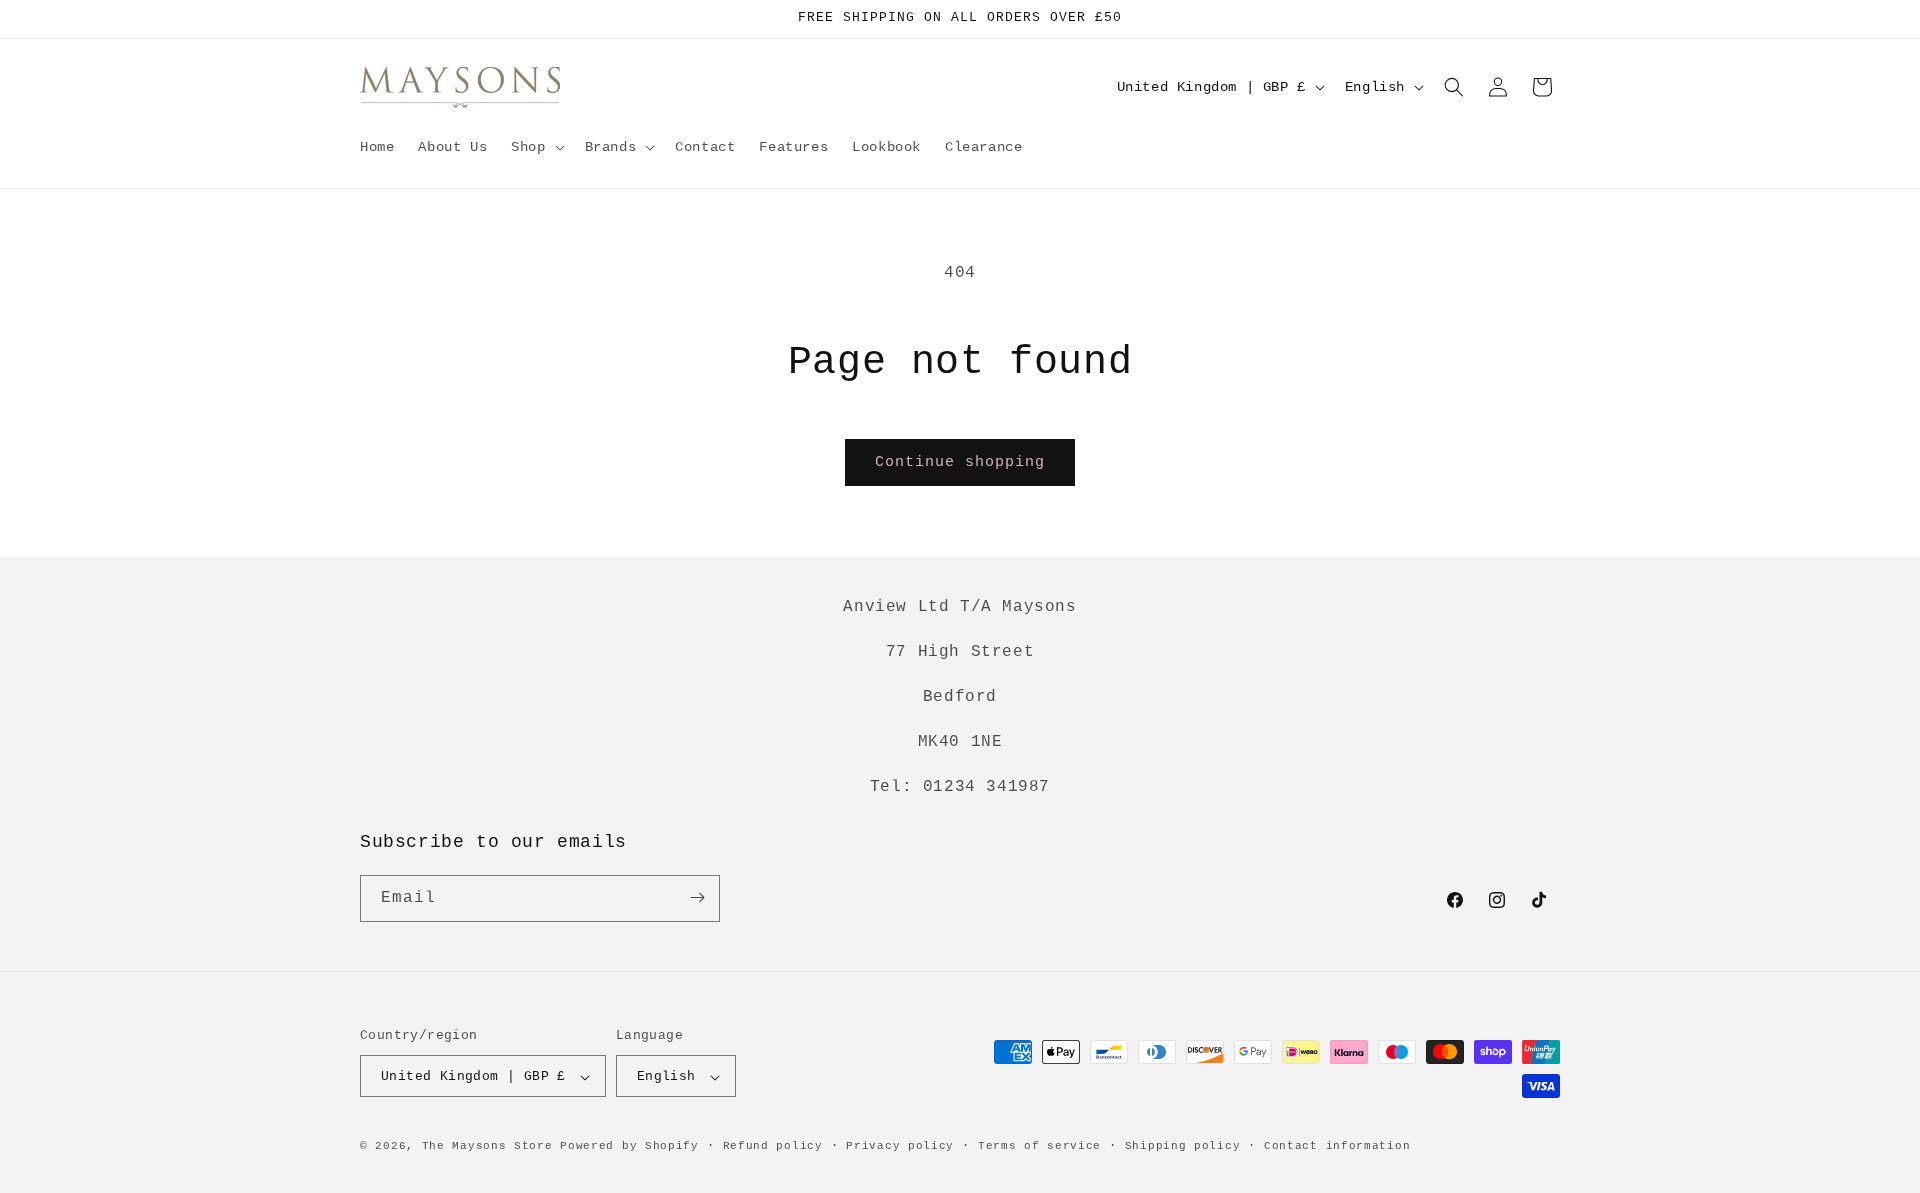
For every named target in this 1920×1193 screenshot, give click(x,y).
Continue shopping (960, 462)
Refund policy (773, 1146)
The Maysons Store (487, 1147)
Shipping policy (1183, 1146)
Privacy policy (900, 1146)
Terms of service (1039, 1146)
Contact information (1337, 1146)
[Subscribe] (697, 897)
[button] (535, 147)
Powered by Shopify (629, 1147)
